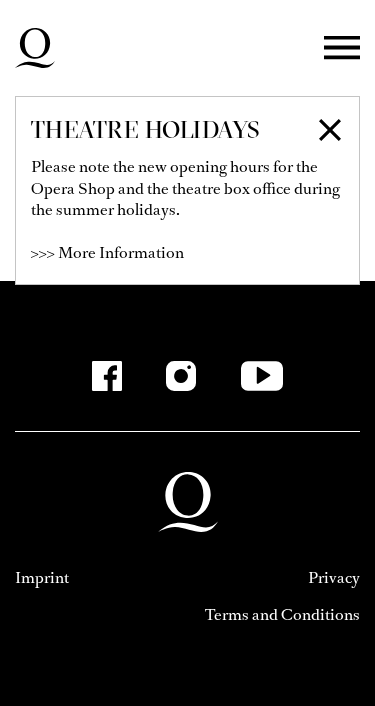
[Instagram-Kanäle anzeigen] (181, 376)
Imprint (42, 577)
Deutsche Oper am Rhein (35, 48)
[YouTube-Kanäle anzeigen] (261, 376)
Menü (342, 48)
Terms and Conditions (282, 614)
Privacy (334, 577)
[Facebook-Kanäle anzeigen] (107, 376)
